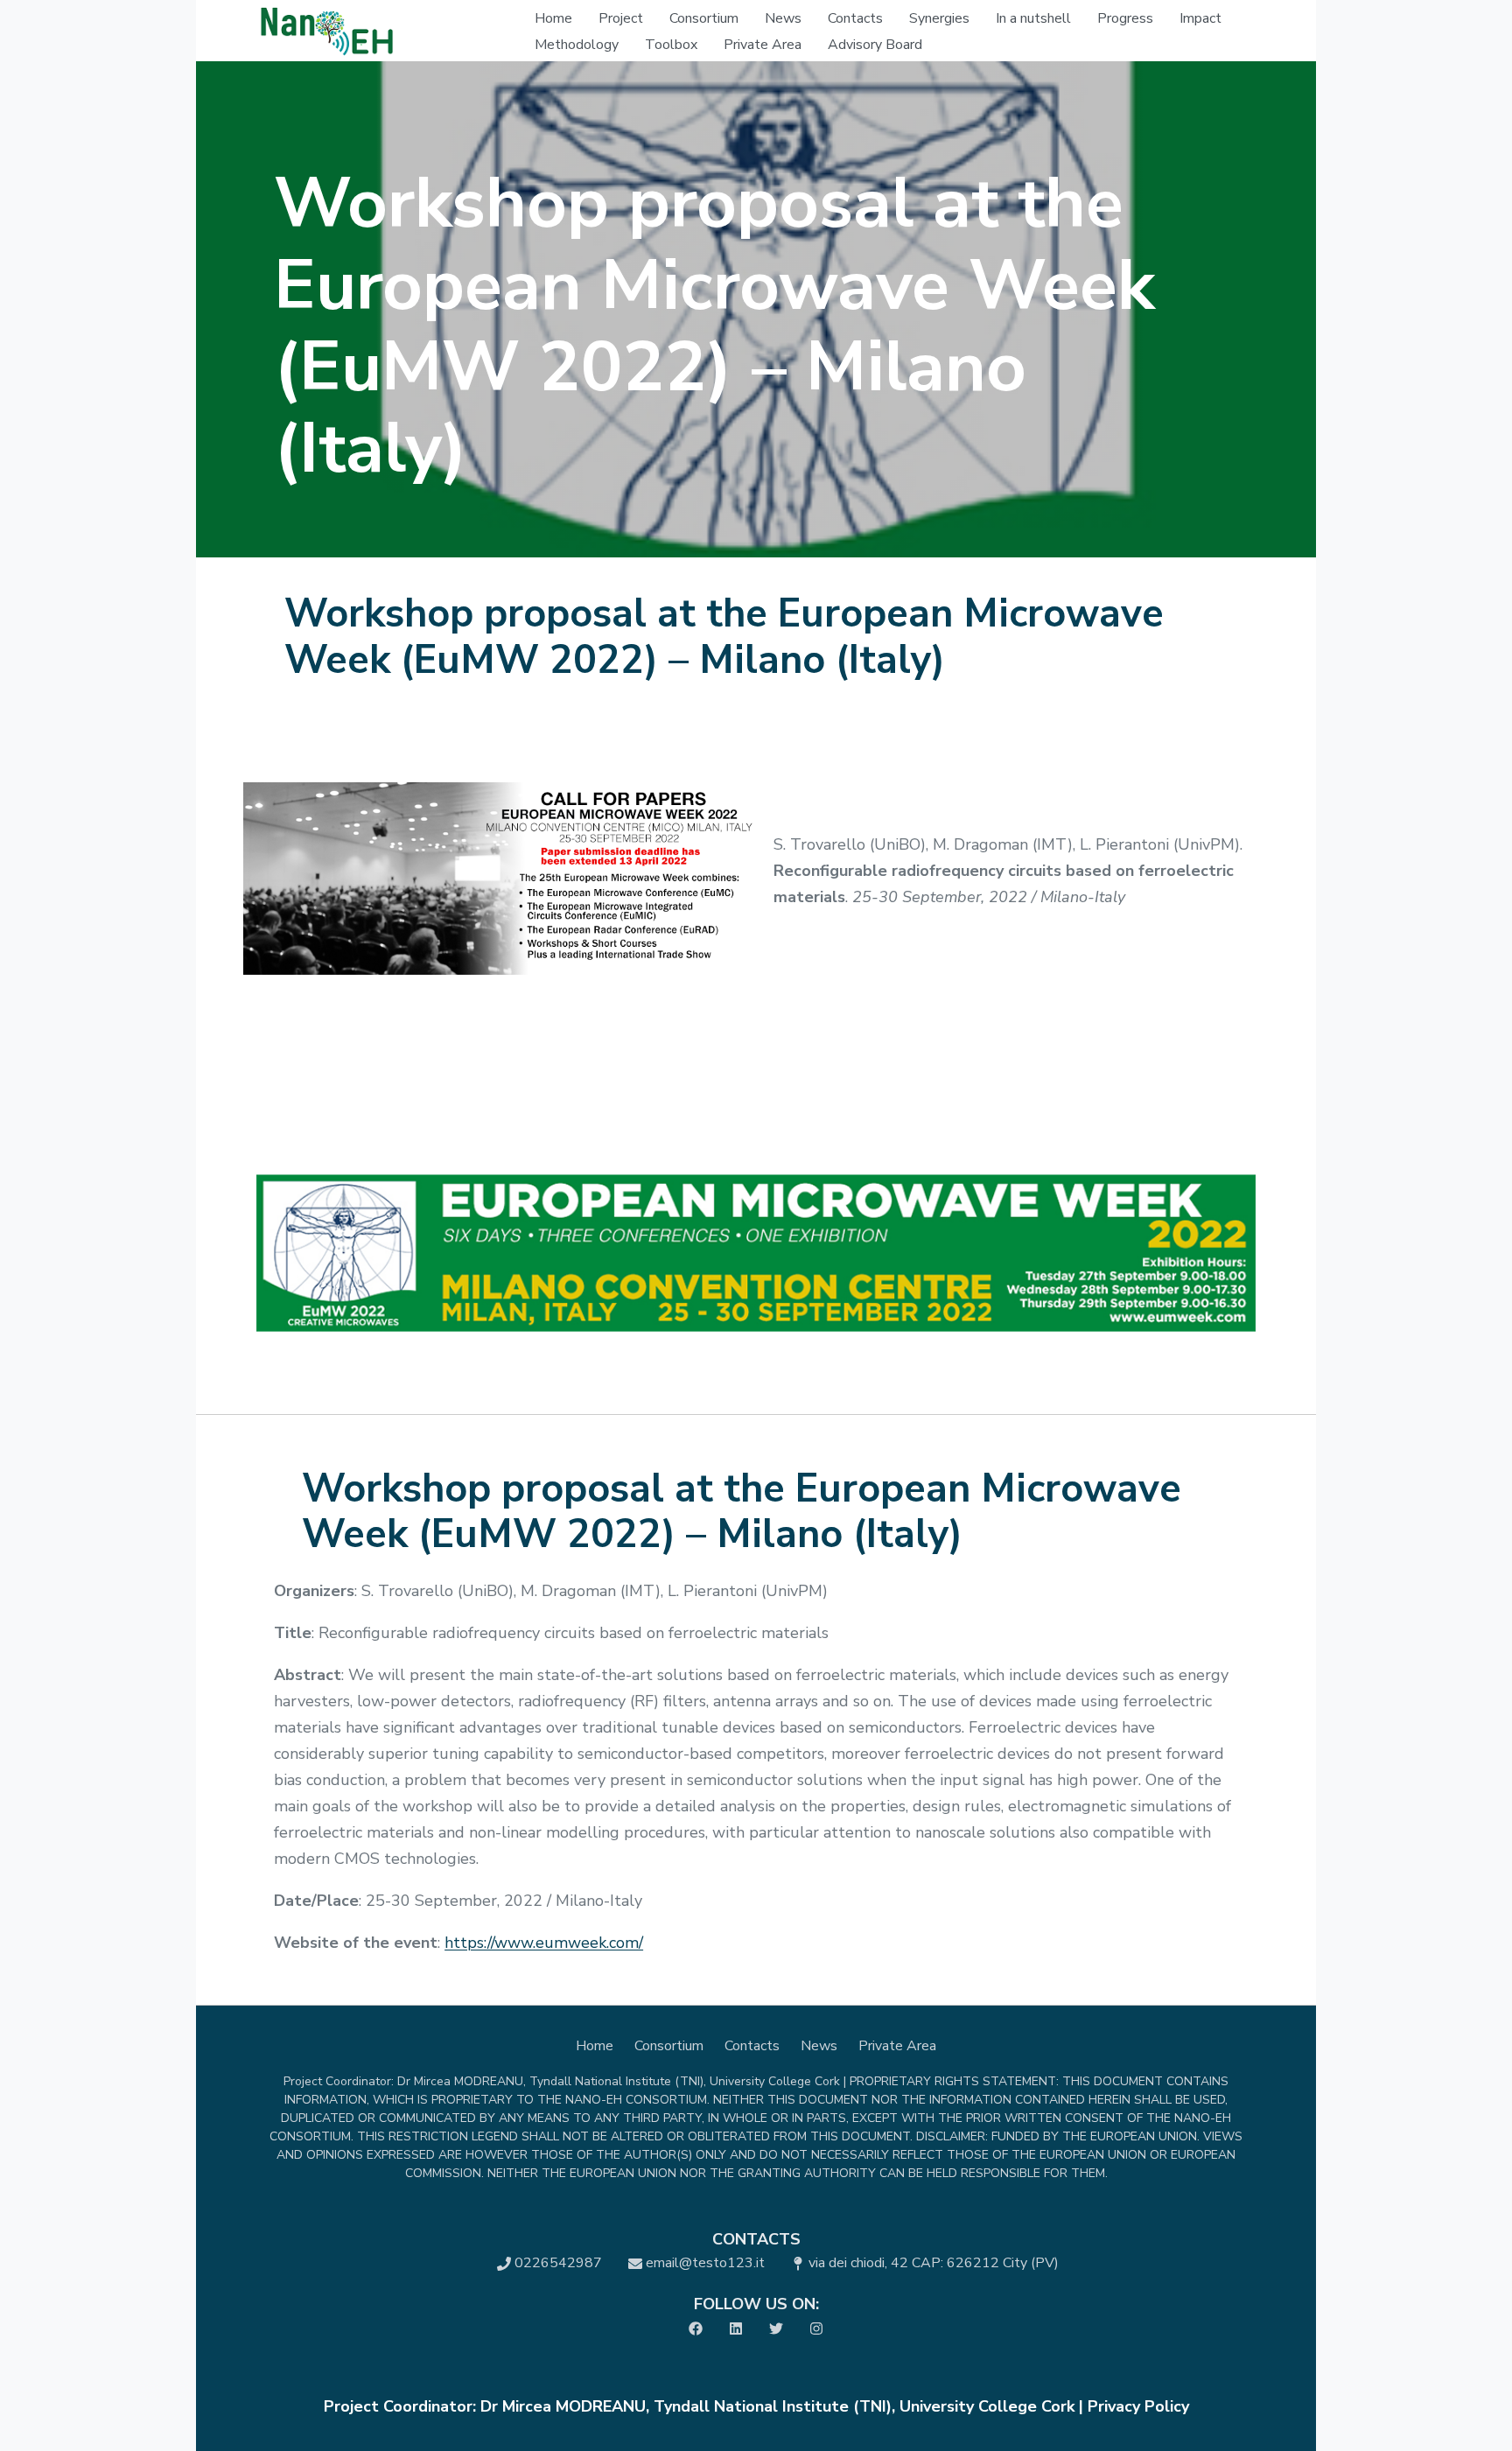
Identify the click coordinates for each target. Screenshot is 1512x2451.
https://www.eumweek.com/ (544, 1943)
